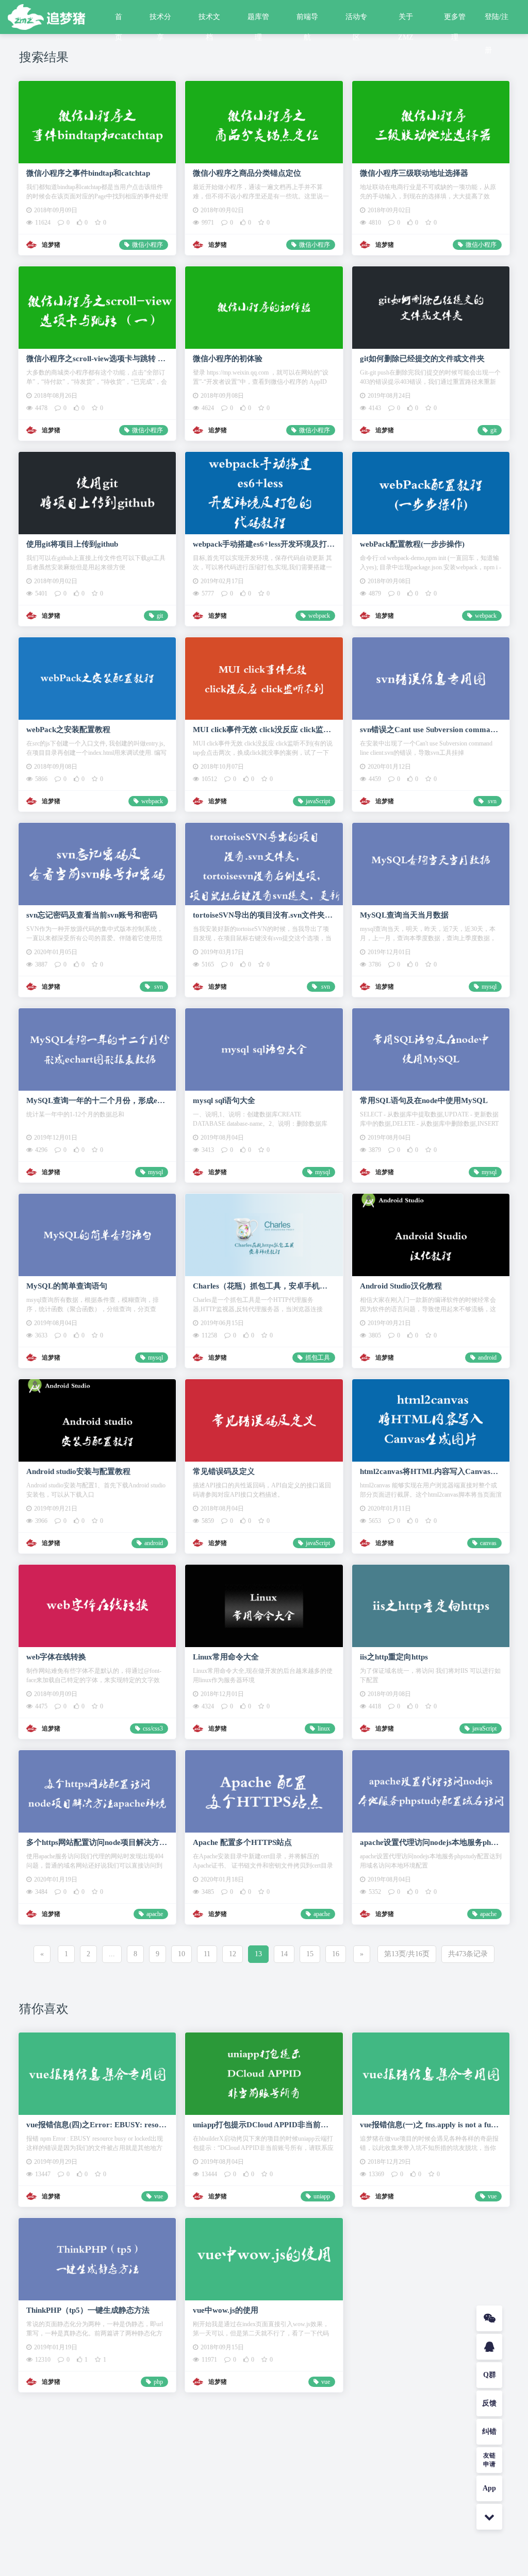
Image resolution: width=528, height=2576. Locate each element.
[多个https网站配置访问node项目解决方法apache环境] (97, 1791)
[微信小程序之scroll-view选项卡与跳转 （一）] (97, 307)
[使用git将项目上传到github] (97, 493)
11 (207, 1954)
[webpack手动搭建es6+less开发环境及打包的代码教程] (264, 493)
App (489, 2488)
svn (491, 801)
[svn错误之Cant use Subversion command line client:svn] (431, 678)
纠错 (489, 2431)
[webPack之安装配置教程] (97, 678)
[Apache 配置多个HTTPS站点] (264, 1791)
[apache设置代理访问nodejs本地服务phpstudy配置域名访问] (431, 1791)
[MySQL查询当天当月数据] (431, 864)
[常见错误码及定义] (264, 1420)
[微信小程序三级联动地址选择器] (431, 122)
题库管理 (258, 20)
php (158, 2382)
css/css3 (153, 1728)
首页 (119, 20)
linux (324, 1728)
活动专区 (356, 20)
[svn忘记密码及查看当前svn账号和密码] (97, 864)
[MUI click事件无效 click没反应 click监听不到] (264, 678)
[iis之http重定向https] (431, 1606)
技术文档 (209, 20)
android (487, 1358)
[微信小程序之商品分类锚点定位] (264, 122)
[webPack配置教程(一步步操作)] (431, 493)
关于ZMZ (406, 20)
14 (284, 1954)
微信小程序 (147, 245)
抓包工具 (318, 1358)
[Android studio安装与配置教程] (97, 1420)
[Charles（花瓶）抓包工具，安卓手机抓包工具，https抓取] (264, 1235)
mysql (489, 987)
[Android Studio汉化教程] (431, 1235)
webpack (319, 616)
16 (336, 1954)
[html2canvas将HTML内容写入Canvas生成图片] (431, 1420)
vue (159, 2196)
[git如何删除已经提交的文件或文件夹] (431, 307)
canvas (488, 1543)
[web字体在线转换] (97, 1606)
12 (233, 1954)
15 (310, 1954)
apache (155, 1914)
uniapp (322, 2196)
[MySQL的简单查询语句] (97, 1235)
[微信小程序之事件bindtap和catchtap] (97, 122)
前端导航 (307, 20)
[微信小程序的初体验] (264, 307)
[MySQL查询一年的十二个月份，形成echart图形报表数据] (97, 1049)
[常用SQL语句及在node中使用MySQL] (431, 1049)
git (493, 430)
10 (181, 1954)
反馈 (489, 2403)
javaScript (318, 801)
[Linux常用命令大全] (264, 1606)
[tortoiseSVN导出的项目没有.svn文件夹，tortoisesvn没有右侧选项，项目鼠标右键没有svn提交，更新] (264, 864)
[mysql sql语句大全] (264, 1049)
